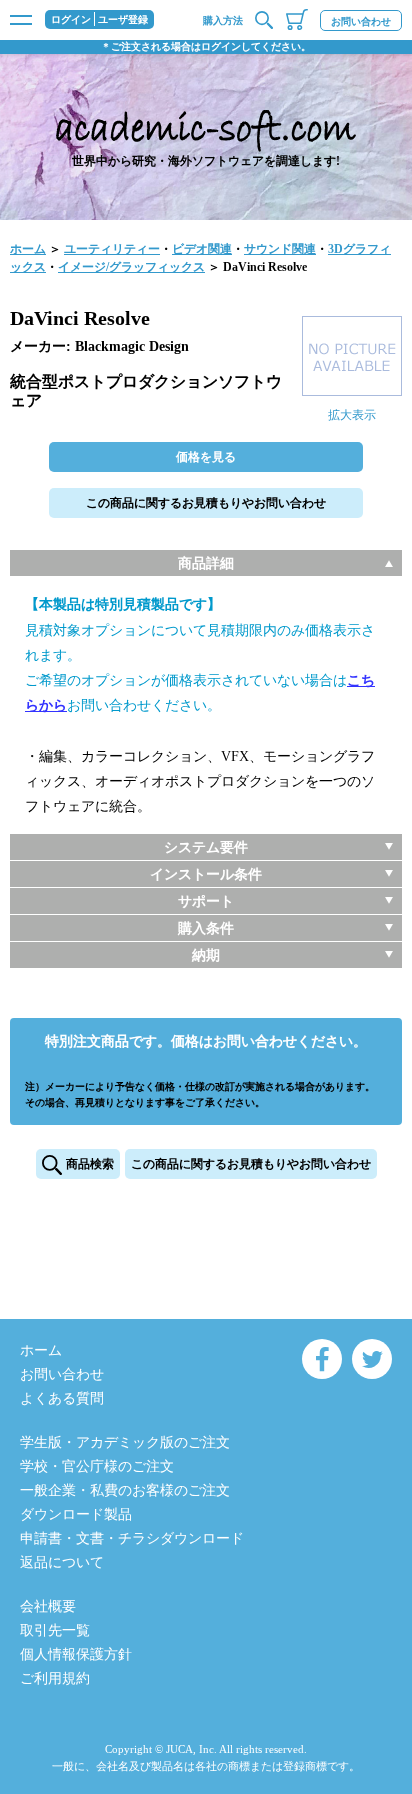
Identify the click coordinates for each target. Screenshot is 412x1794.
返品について (62, 1562)
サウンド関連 (280, 249)
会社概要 (48, 1606)
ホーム (28, 249)
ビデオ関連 (202, 249)
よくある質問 (62, 1398)
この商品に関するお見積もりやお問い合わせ (206, 503)
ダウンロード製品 (76, 1514)
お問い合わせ (361, 21)
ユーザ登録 (123, 20)
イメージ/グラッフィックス (131, 267)
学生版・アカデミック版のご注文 (125, 1442)
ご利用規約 (55, 1678)
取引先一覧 (55, 1630)
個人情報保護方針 (76, 1654)
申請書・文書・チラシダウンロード (132, 1538)
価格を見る (206, 457)
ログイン (71, 20)
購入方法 (223, 20)
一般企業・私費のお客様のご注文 (125, 1490)
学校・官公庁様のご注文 (97, 1466)
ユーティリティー (112, 249)
